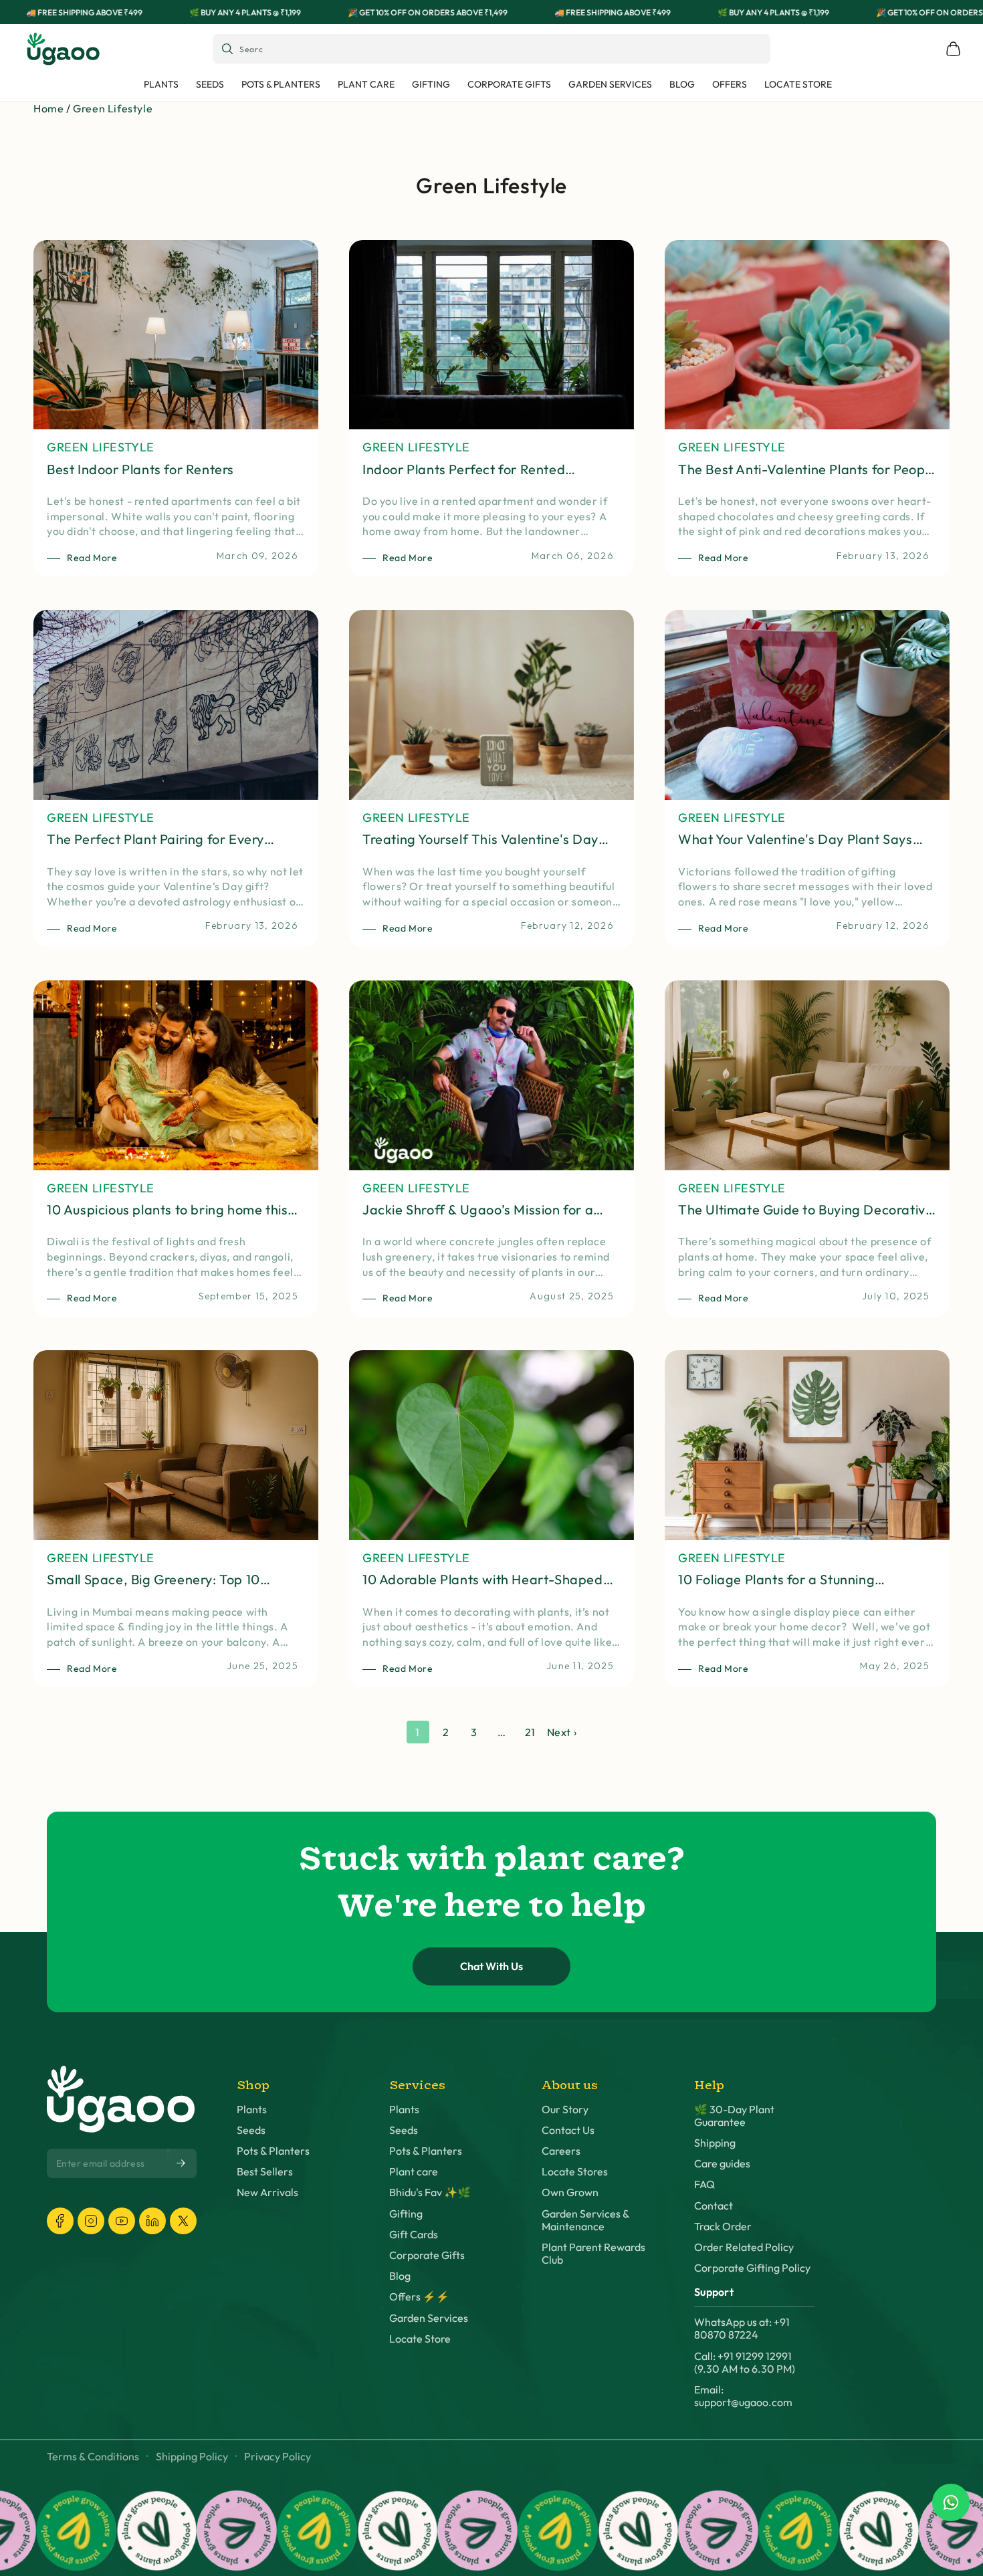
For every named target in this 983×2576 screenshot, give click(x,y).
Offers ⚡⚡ (419, 2297)
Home (48, 108)
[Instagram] (91, 2221)
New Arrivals (267, 2192)
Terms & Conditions (93, 2457)
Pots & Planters (273, 2151)
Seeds (251, 2130)
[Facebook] (60, 2221)
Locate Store (420, 2339)
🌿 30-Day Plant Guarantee (734, 2116)
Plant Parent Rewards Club (593, 2254)
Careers (561, 2151)
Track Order (723, 2227)
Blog (400, 2276)
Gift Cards (414, 2235)
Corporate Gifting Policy (752, 2268)
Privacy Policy (278, 2457)
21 (530, 1732)
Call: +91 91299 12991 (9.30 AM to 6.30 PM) (745, 2363)
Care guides (722, 2164)
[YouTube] (122, 2221)
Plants (252, 2110)
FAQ (704, 2184)
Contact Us (568, 2130)
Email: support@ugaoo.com (743, 2396)
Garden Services (429, 2318)
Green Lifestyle (113, 108)
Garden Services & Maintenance (585, 2220)
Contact (714, 2206)
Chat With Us (491, 1966)
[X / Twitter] (183, 2221)
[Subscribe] (182, 2163)
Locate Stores (575, 2172)
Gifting (406, 2214)
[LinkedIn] (152, 2221)
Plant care (414, 2172)
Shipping (715, 2143)
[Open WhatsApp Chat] (951, 2502)
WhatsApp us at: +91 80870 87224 (742, 2329)
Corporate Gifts (427, 2255)
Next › (562, 1732)
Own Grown (570, 2192)
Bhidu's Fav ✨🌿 (430, 2192)
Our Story (565, 2110)
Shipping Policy (192, 2457)
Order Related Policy (744, 2247)
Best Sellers (265, 2172)
